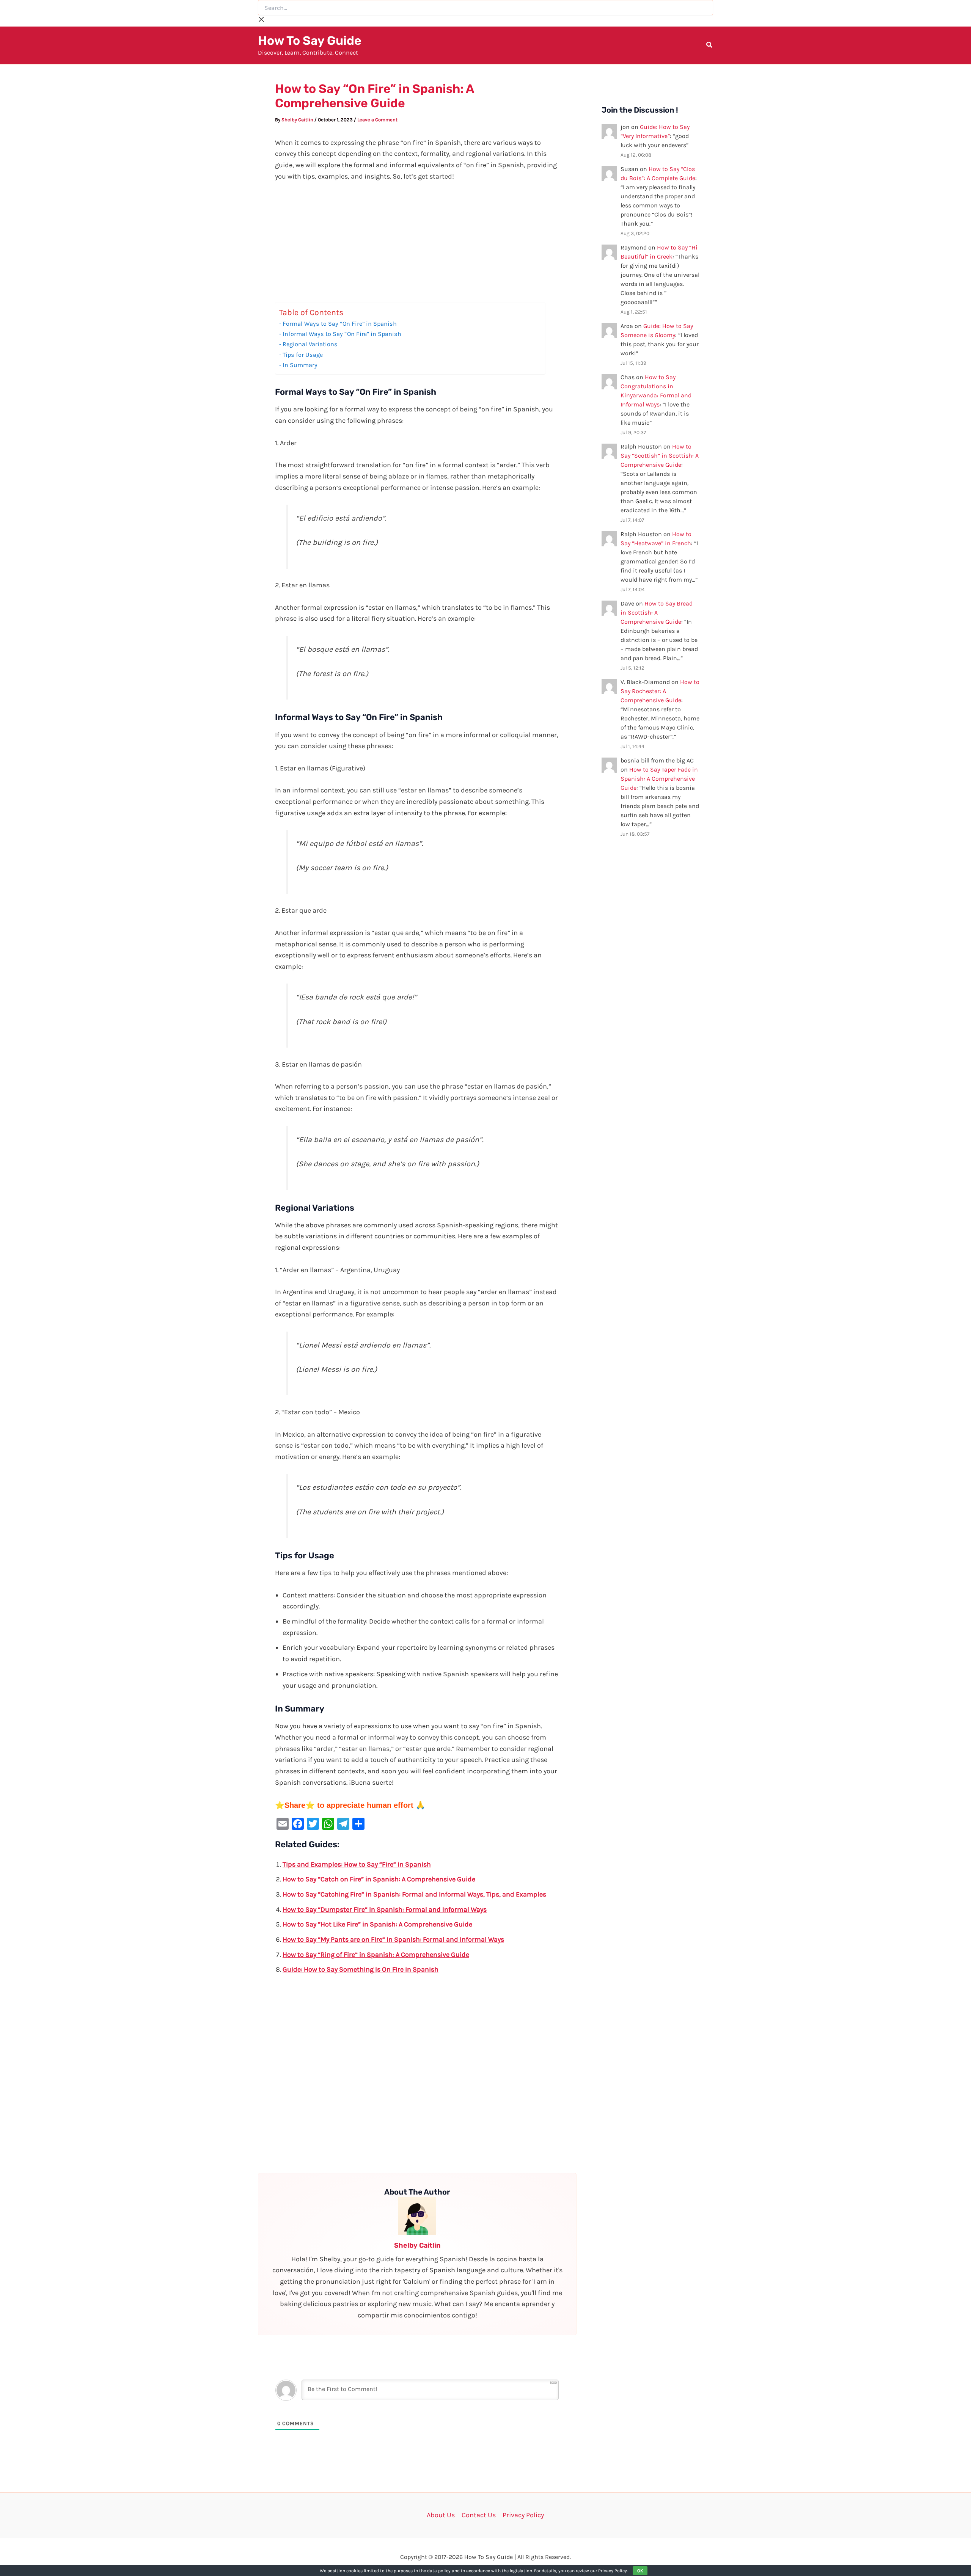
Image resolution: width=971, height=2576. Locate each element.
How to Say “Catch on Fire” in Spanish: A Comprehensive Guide (379, 1879)
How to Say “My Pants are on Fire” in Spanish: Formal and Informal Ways (393, 1939)
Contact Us (479, 2515)
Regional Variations (310, 344)
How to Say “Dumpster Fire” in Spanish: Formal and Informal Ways (385, 1909)
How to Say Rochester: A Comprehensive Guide (660, 691)
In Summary (300, 365)
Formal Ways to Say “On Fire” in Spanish (340, 324)
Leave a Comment (377, 120)
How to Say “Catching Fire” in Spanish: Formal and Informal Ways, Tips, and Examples (414, 1894)
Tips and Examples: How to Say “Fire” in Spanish (357, 1864)
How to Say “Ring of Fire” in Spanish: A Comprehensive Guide (376, 1955)
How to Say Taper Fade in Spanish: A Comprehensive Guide (659, 779)
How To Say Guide (310, 41)
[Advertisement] (417, 246)
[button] (710, 46)
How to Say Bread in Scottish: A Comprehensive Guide (657, 613)
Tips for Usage (303, 355)
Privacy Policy (523, 2515)
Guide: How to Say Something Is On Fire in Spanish (361, 1969)
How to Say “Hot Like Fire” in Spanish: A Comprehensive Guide (377, 1924)
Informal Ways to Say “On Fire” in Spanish (342, 334)
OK (640, 2571)
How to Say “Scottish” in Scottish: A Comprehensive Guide (660, 456)
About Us (441, 2515)
